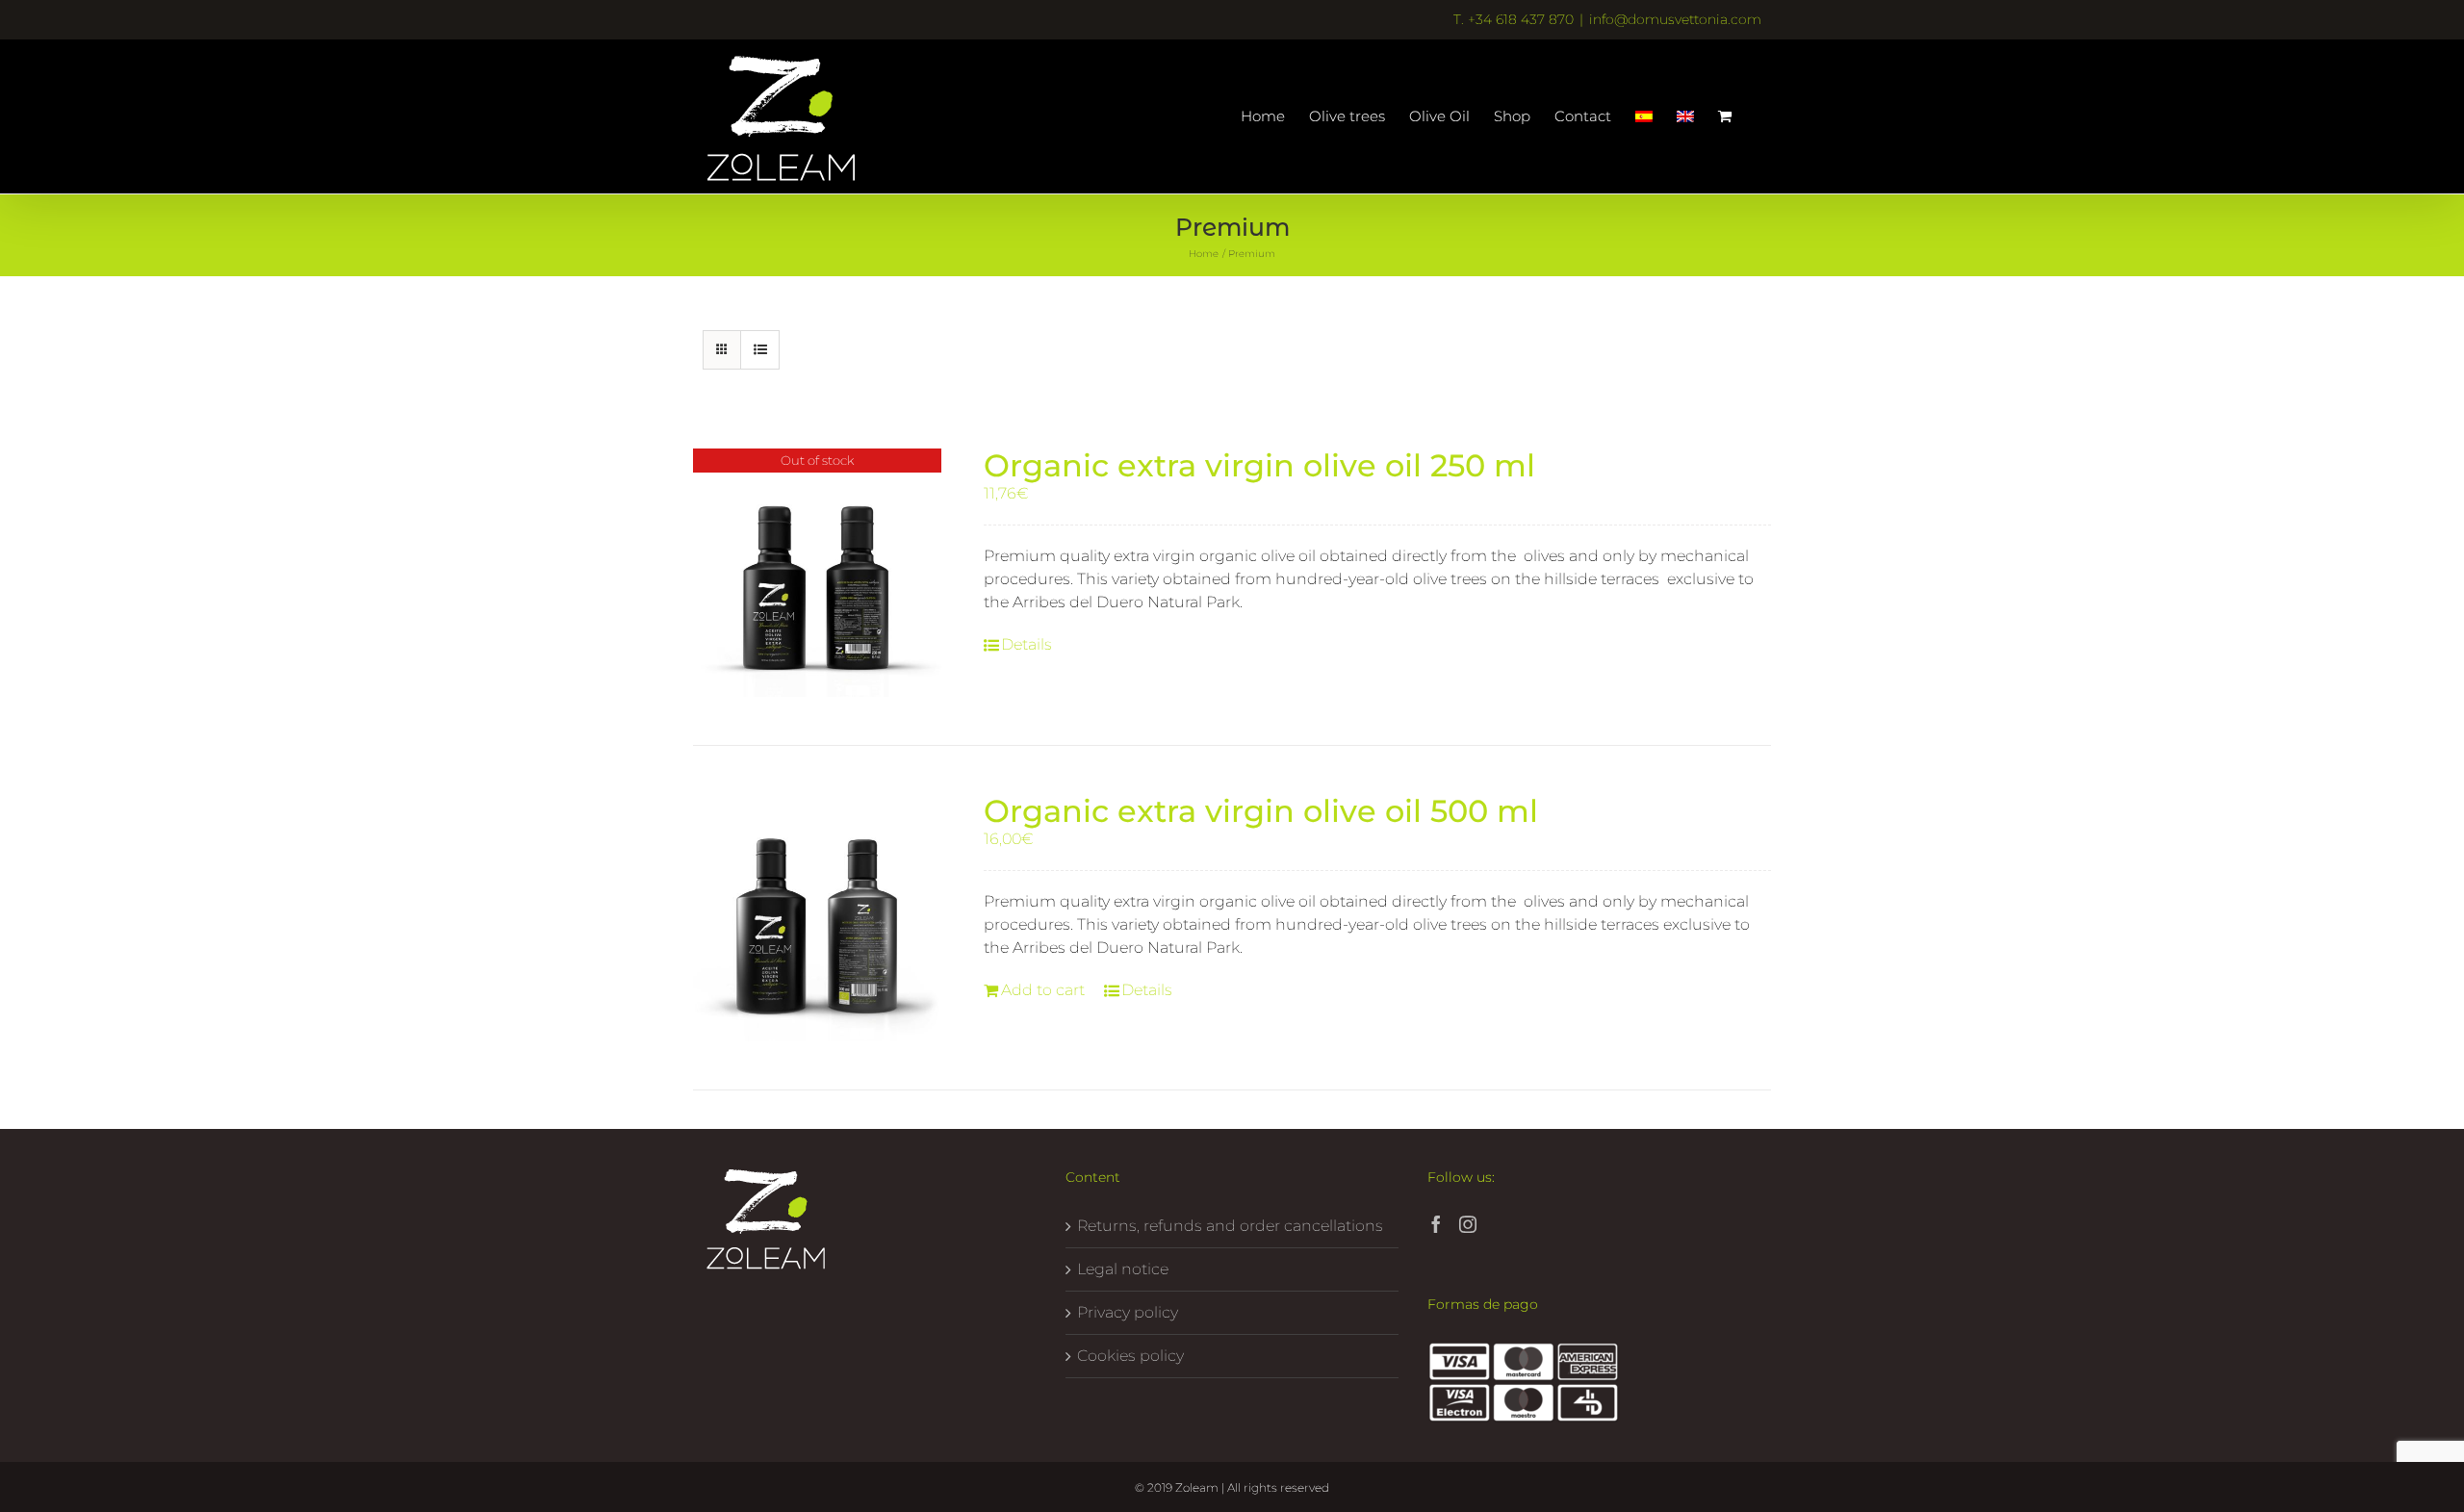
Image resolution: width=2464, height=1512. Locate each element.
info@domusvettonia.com (1675, 19)
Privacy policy (1128, 1312)
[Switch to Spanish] (1644, 116)
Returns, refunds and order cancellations (1230, 1226)
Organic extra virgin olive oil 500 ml (1261, 811)
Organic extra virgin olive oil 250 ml (1259, 465)
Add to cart (1043, 990)
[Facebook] (1436, 1224)
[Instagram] (1468, 1224)
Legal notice (1123, 1269)
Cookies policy (1130, 1356)
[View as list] (760, 350)
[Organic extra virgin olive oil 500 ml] (817, 918)
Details (1027, 644)
